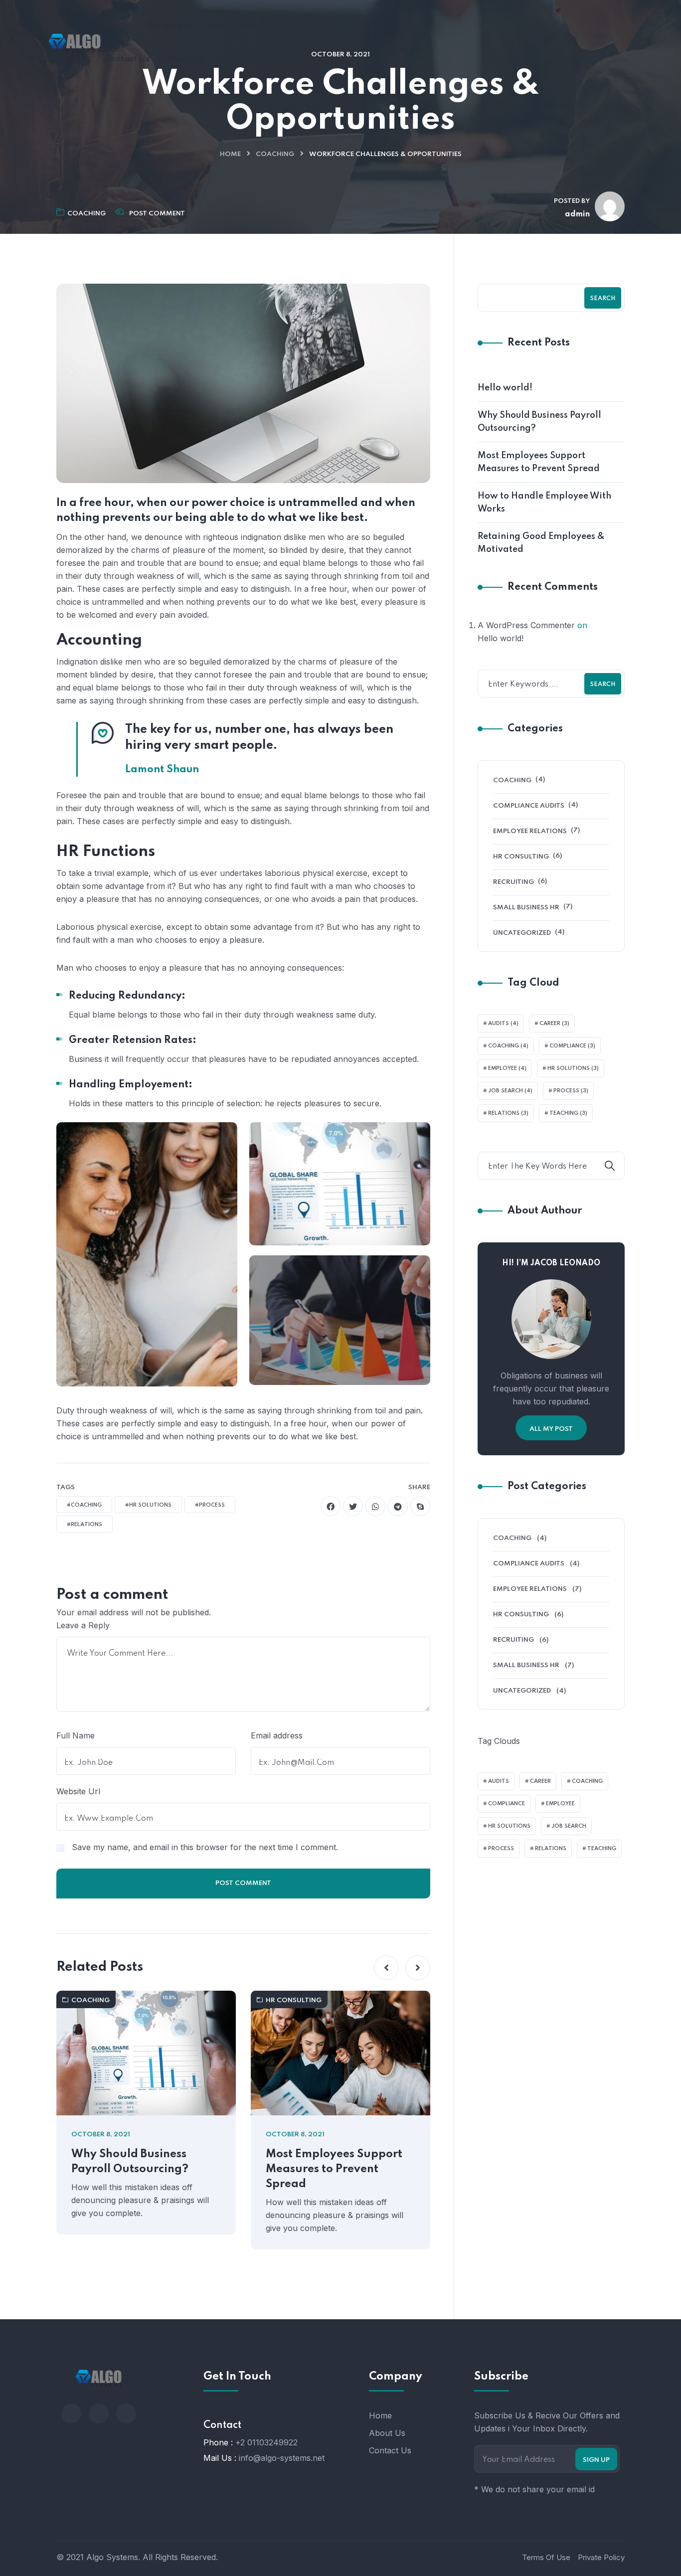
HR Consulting (294, 2000)
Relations (508, 1113)
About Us (387, 2433)
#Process (210, 1505)
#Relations (85, 1525)
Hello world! (505, 388)
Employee (507, 1068)
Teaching (568, 1113)
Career (554, 1024)
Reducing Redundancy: (127, 996)
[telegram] (398, 1506)
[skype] (420, 1506)
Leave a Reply (83, 1625)
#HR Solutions (148, 1505)
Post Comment (157, 214)
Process (571, 1091)
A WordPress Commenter (526, 625)
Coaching (275, 154)
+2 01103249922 (266, 2442)
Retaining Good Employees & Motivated (541, 543)
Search (603, 299)
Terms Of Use (546, 2557)
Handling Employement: (131, 1085)
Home (230, 154)
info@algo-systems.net (282, 2458)
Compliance (572, 1046)
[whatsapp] (375, 1506)
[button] (386, 1968)
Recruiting (513, 882)
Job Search (510, 1091)
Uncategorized (522, 933)
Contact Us (390, 2450)
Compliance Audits (529, 806)
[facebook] (331, 1506)
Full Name (76, 1735)
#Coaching (84, 1505)
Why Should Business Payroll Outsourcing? (130, 2162)
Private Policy (601, 2557)
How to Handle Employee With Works (544, 503)
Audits (503, 1024)
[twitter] (353, 1506)
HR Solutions (573, 1068)
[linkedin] (126, 2413)
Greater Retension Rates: (133, 1040)
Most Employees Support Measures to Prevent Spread (334, 2169)
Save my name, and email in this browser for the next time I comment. (205, 1847)
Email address (277, 1735)
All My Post (551, 1429)
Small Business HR (526, 908)
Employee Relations (530, 831)
